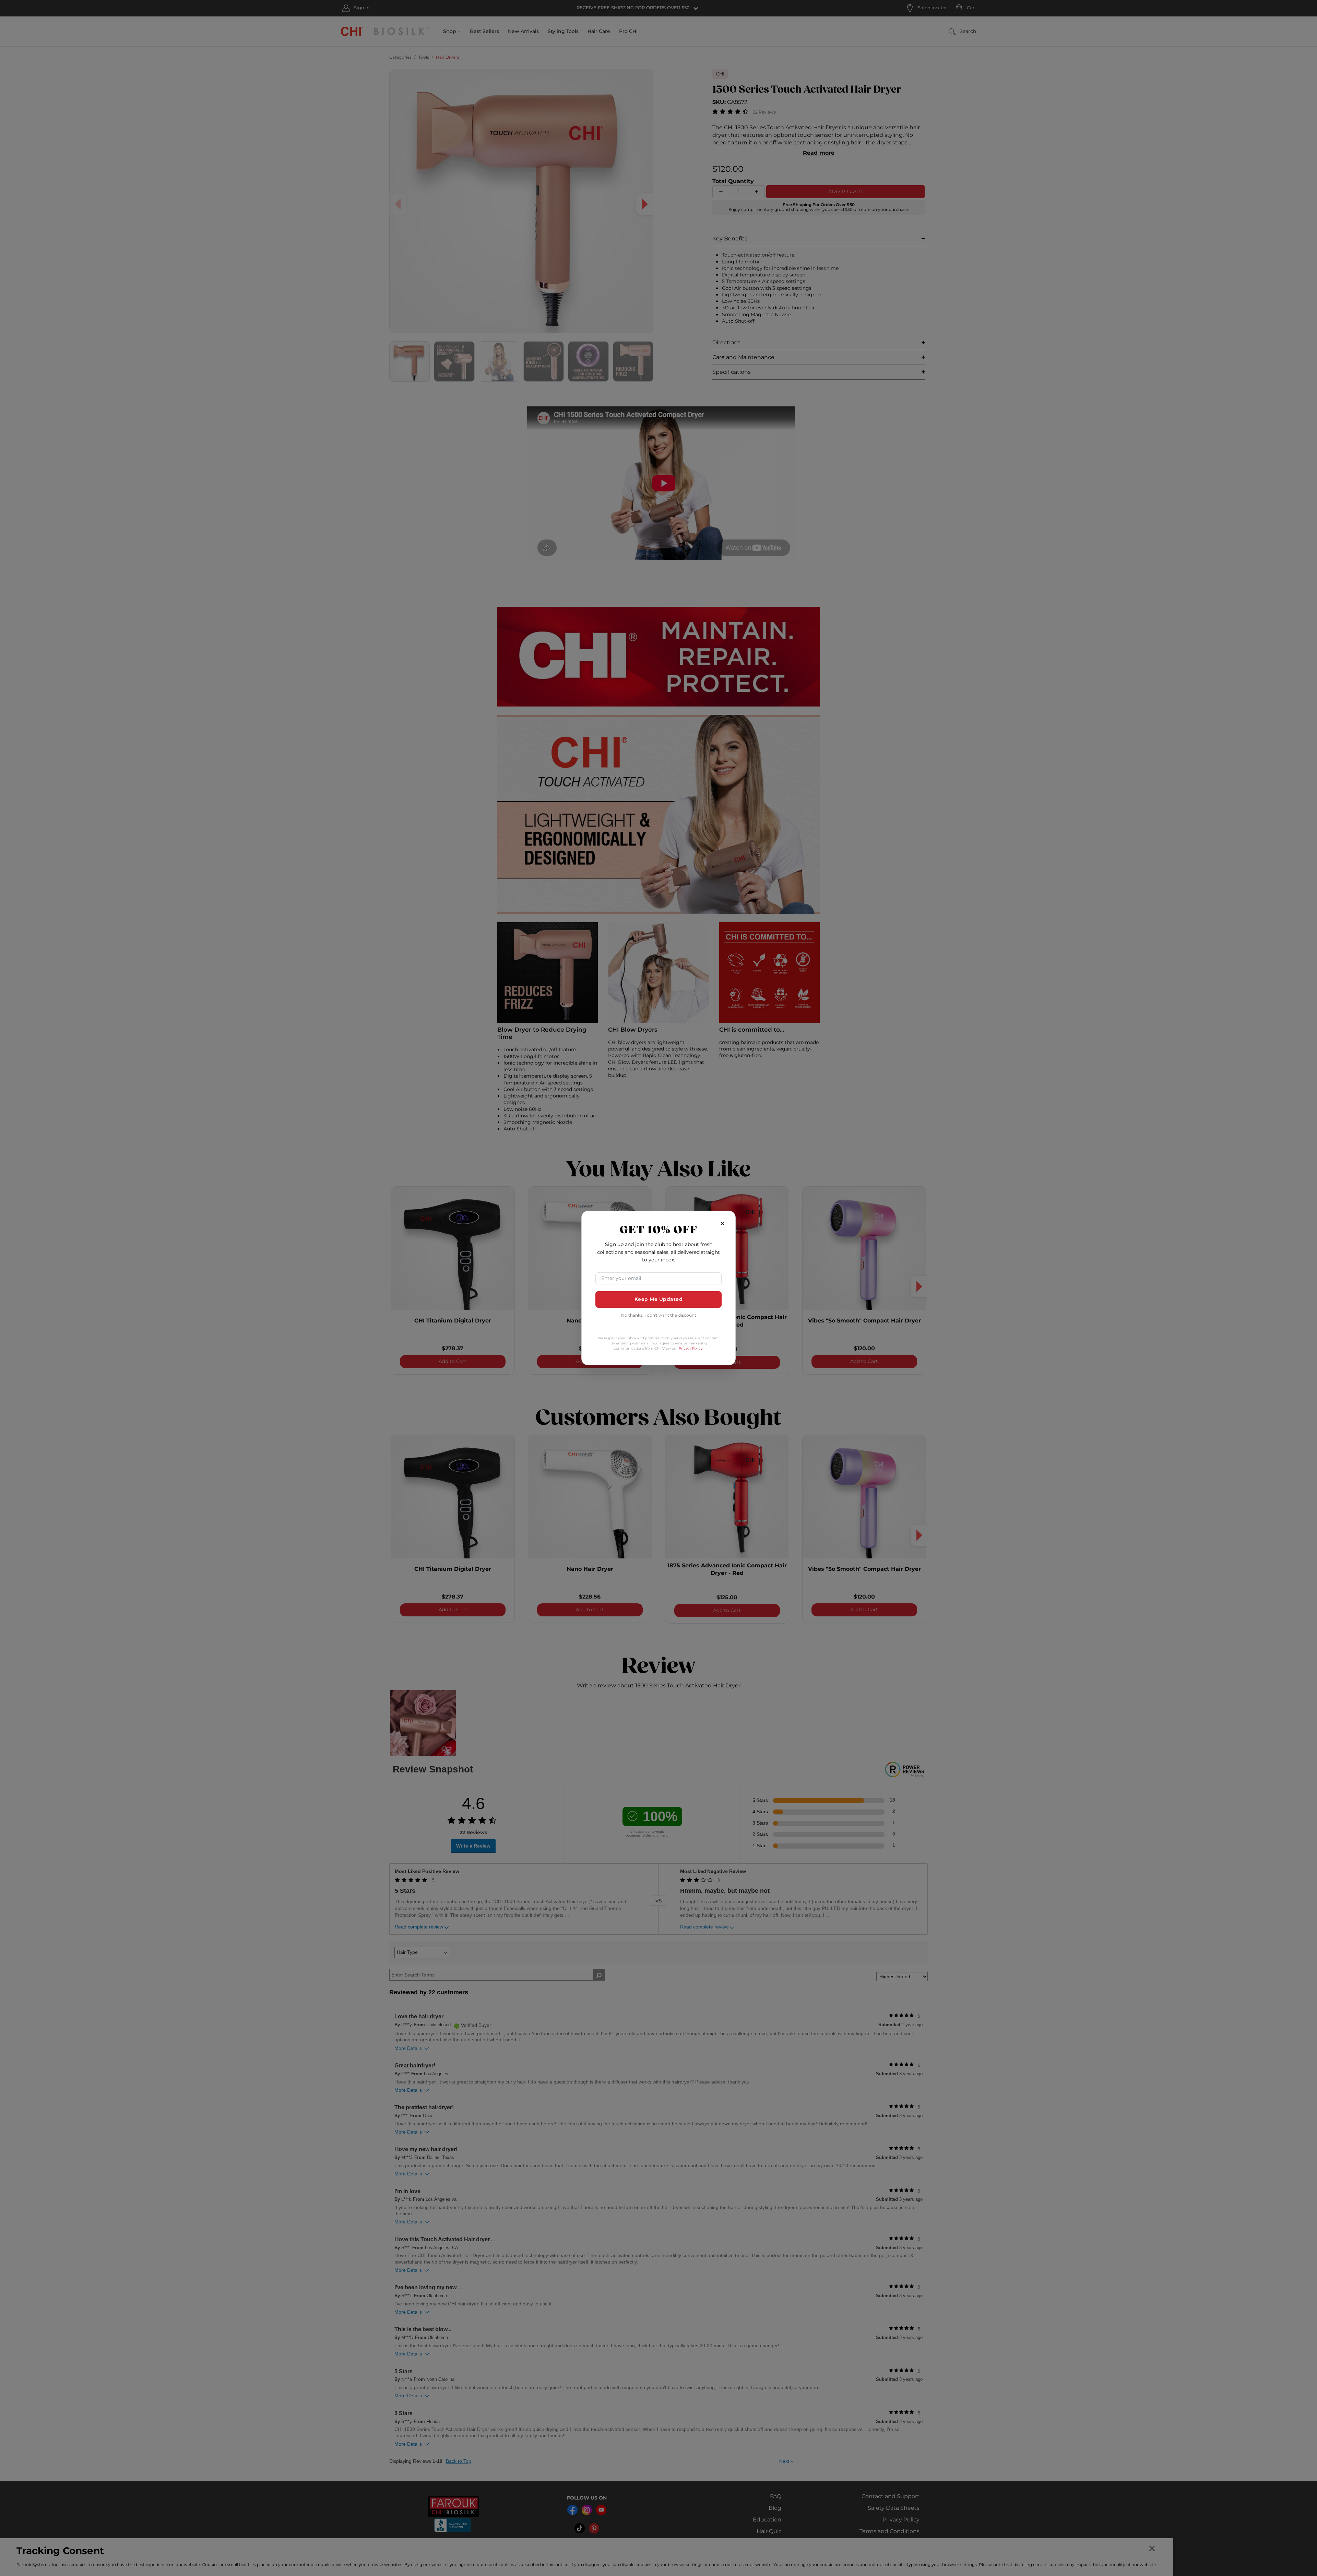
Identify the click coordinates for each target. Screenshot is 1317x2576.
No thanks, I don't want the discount (659, 1316)
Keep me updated (659, 1299)
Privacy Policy (691, 1349)
